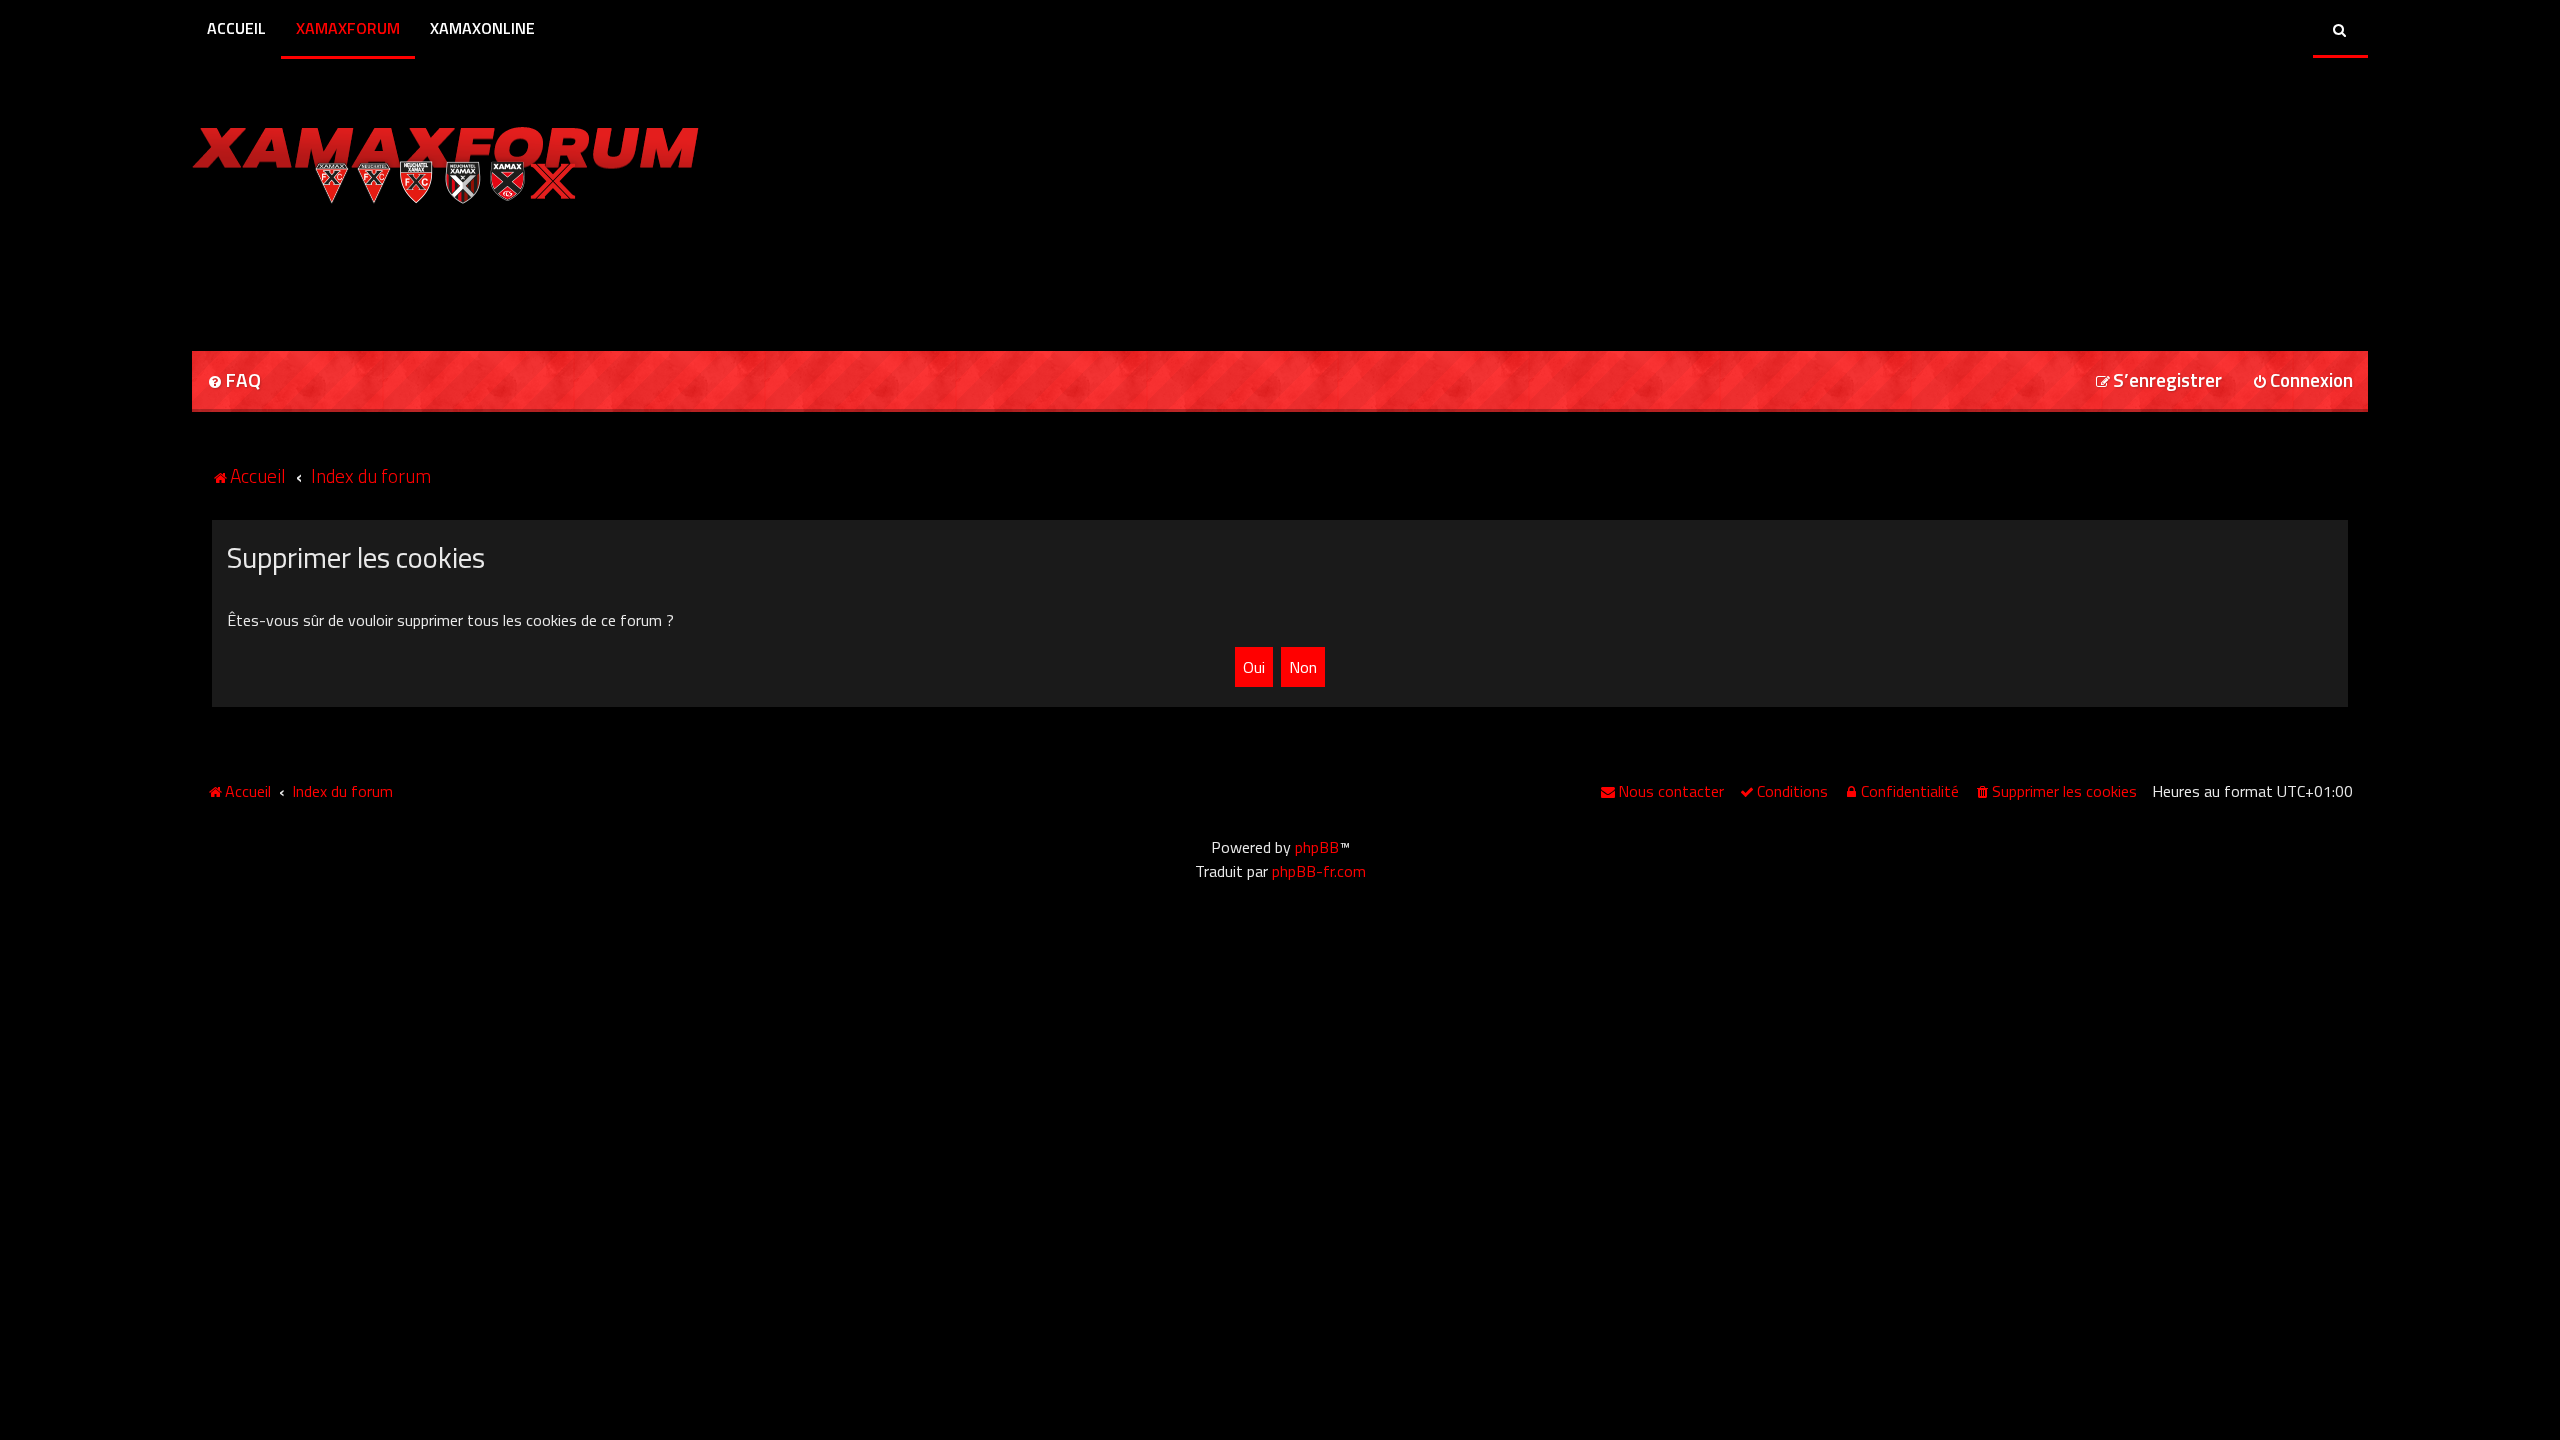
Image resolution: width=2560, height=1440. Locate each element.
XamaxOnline (482, 28)
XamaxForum (348, 28)
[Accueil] (445, 160)
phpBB (1317, 847)
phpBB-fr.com (1319, 871)
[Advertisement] (426, 271)
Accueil (236, 28)
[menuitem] (234, 381)
